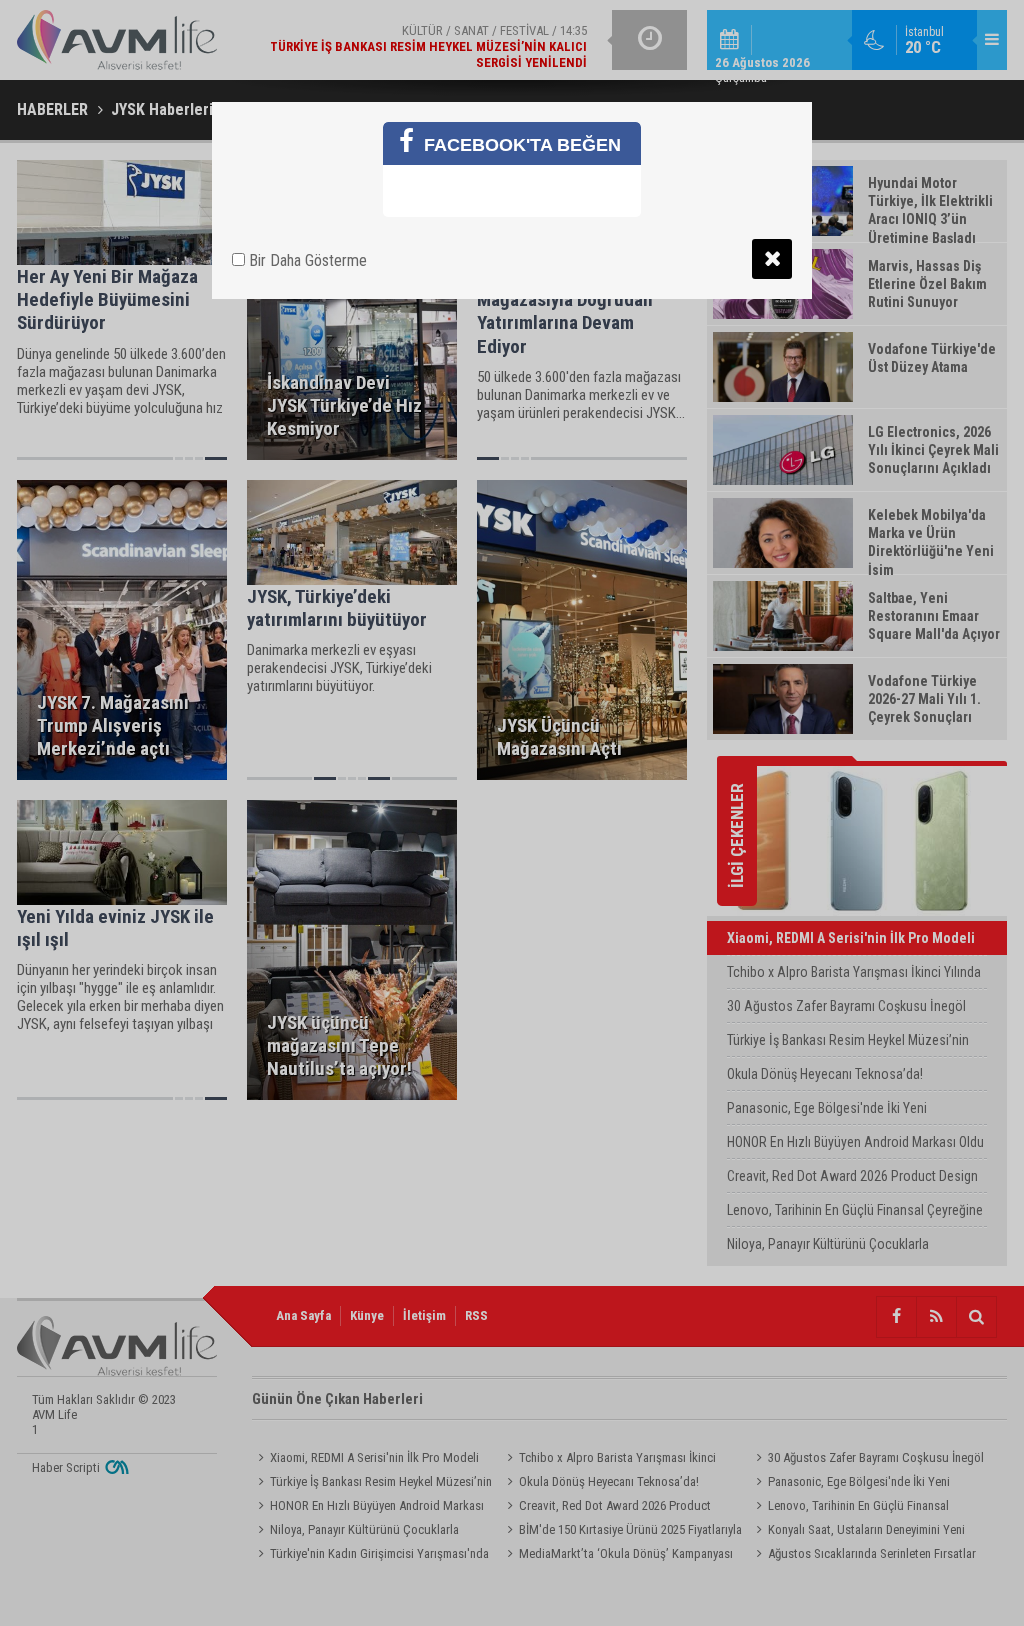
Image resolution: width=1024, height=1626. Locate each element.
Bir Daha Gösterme (306, 260)
